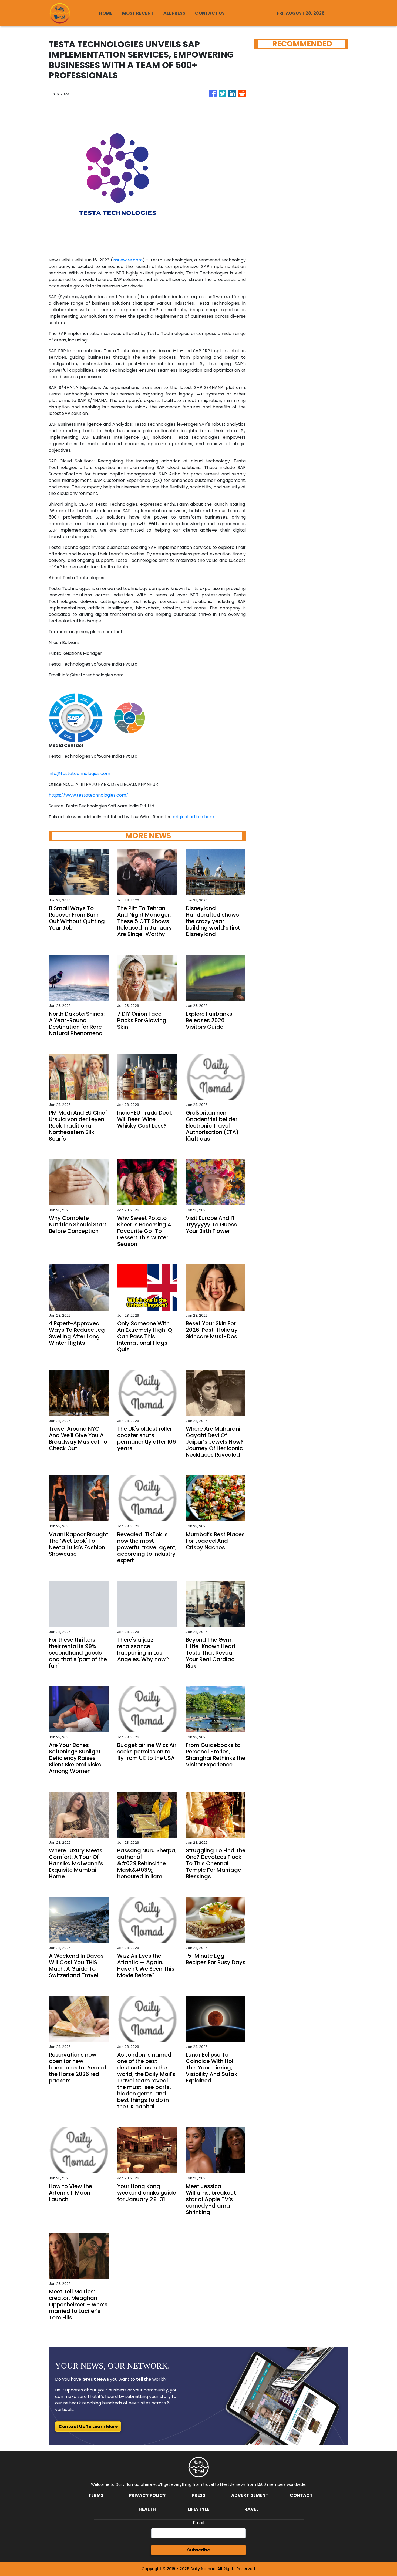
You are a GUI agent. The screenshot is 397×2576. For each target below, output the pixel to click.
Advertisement (250, 2495)
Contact (301, 2495)
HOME (106, 13)
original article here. (194, 817)
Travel (250, 2509)
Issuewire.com (128, 260)
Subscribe (198, 2550)
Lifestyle (198, 2509)
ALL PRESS (174, 13)
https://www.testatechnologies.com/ (88, 795)
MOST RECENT (138, 13)
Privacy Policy (147, 2495)
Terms (96, 2495)
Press (198, 2495)
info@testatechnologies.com (79, 774)
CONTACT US (210, 13)
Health (147, 2509)
